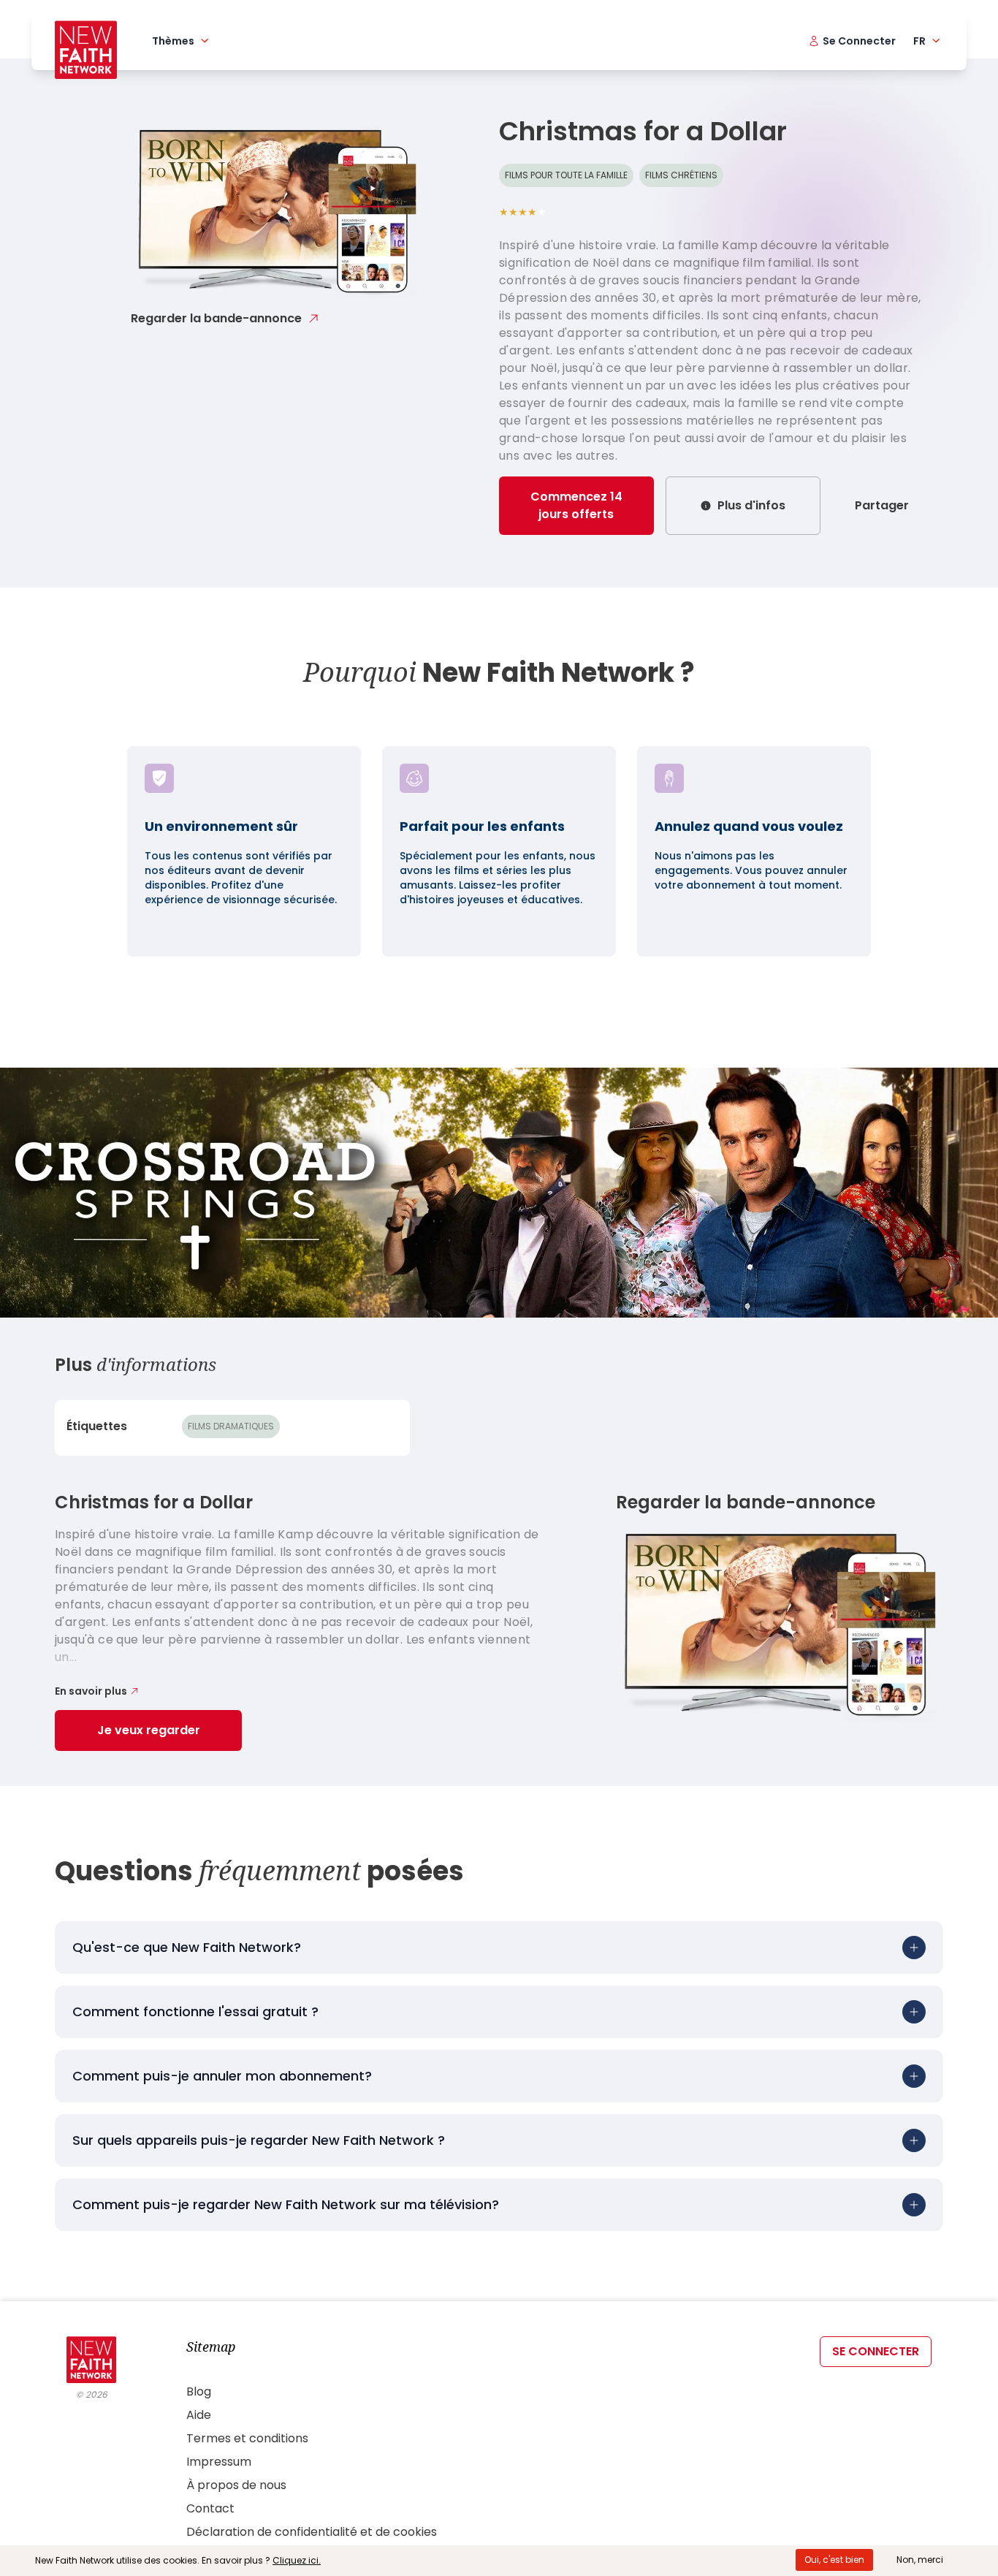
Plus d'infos (751, 505)
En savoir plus (91, 1691)
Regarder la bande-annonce (216, 318)
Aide (199, 2415)
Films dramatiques (231, 1426)
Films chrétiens (681, 175)
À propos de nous (236, 2485)
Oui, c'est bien (834, 2560)
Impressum (219, 2462)
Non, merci (920, 2560)
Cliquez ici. (297, 2560)
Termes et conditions (247, 2438)
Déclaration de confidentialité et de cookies (312, 2532)
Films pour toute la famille (566, 175)
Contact (210, 2508)
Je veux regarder (149, 1730)
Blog (199, 2391)
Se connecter (876, 2351)
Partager (882, 505)
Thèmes (173, 41)
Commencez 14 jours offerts (576, 505)
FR (919, 41)
